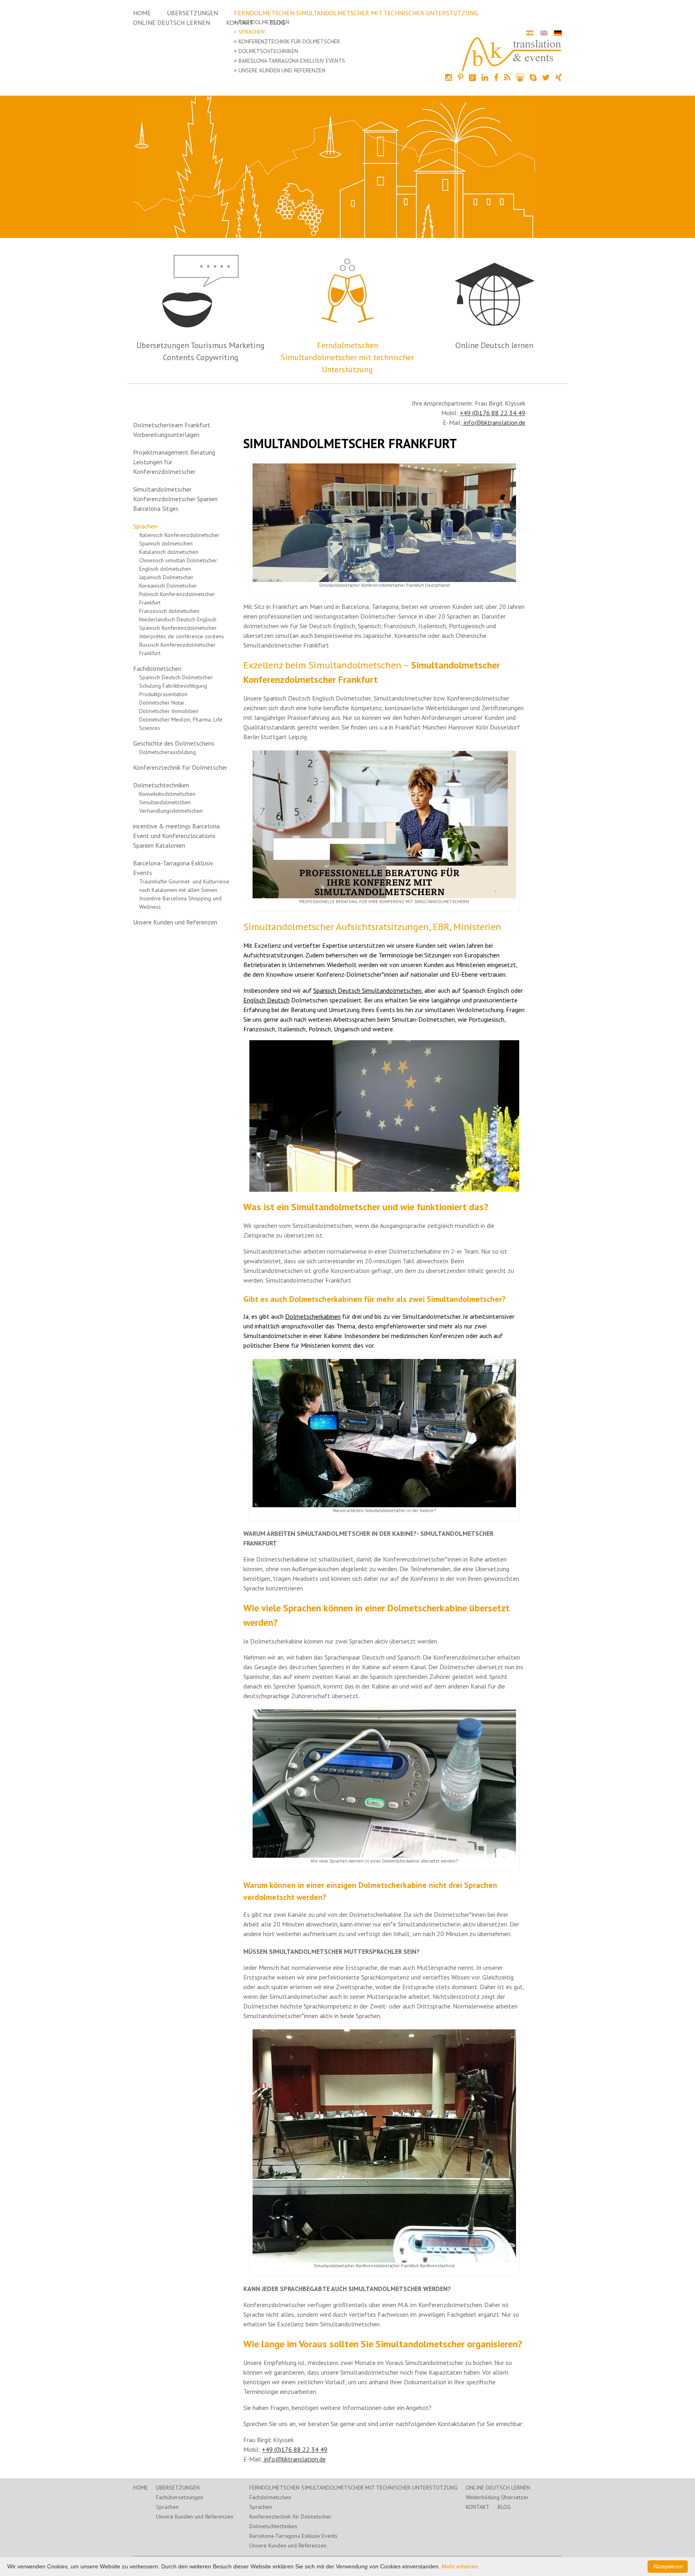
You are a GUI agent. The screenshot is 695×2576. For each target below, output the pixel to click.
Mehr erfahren (460, 2566)
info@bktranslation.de (494, 422)
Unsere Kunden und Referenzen (282, 70)
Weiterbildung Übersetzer (497, 2497)
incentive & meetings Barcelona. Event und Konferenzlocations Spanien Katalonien (177, 836)
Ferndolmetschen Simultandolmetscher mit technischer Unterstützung (356, 13)
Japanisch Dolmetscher (166, 577)
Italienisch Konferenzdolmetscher (179, 535)
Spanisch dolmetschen (166, 543)
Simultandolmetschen (165, 802)
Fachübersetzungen (180, 2497)
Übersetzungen (192, 13)
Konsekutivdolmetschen (167, 794)
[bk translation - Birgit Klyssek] (512, 53)
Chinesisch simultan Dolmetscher (178, 560)
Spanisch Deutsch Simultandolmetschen (367, 990)
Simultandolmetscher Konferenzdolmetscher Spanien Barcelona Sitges (175, 499)
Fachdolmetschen (264, 22)
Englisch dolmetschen (165, 569)
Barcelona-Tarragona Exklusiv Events (292, 61)
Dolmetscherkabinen (313, 1316)
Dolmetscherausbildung (168, 752)
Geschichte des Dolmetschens (174, 743)
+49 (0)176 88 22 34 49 (492, 413)
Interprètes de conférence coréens (182, 636)
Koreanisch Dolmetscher (168, 586)
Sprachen (252, 32)
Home (142, 13)
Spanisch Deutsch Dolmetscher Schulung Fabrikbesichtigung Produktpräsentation (176, 686)
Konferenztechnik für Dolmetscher (289, 41)
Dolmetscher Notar (162, 703)
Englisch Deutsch (266, 1000)
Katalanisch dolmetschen (169, 552)
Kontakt (478, 2507)
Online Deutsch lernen (172, 23)
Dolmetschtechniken (268, 51)
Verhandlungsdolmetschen (171, 811)
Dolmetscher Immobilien (169, 711)
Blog (504, 2507)
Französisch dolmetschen (169, 611)
